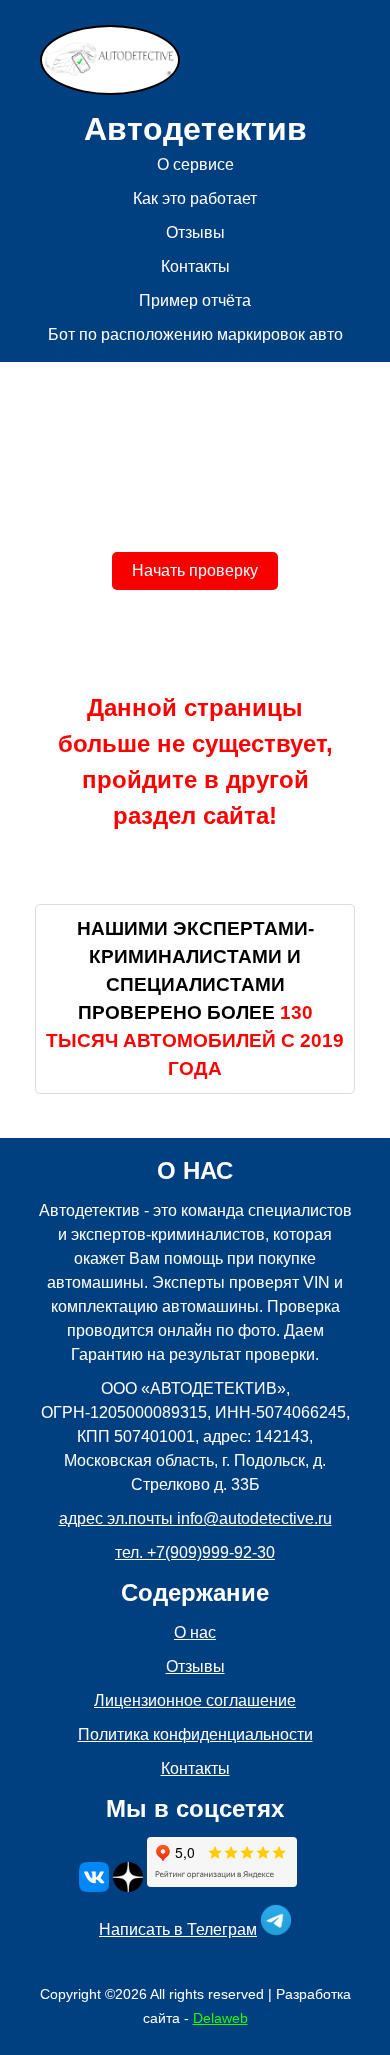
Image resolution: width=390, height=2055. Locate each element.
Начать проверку (195, 570)
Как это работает (195, 198)
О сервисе (195, 164)
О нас (195, 1632)
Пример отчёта (195, 300)
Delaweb (220, 2018)
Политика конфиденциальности (195, 1734)
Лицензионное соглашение (195, 1700)
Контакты (195, 266)
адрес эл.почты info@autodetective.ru (195, 1518)
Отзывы (195, 232)
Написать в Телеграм (178, 1929)
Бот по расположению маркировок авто (195, 334)
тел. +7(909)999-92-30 (195, 1552)
